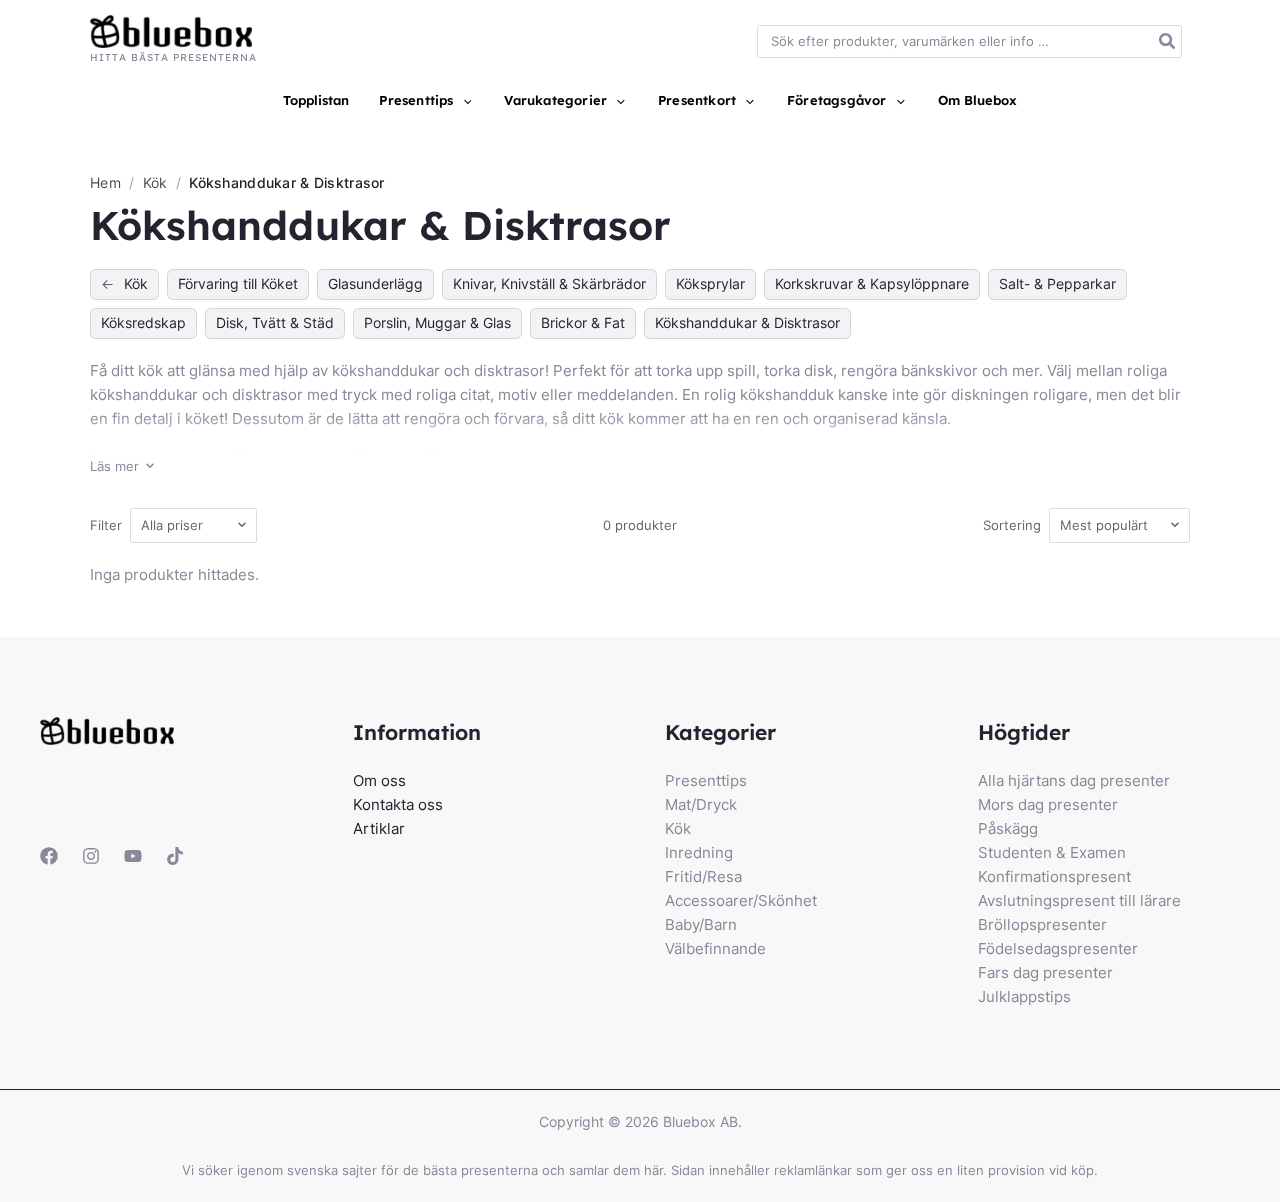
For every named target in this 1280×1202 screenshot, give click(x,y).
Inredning (699, 852)
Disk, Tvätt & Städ (275, 322)
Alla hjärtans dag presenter (1074, 780)
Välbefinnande (715, 948)
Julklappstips (1024, 996)
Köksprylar (710, 283)
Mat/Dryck (701, 804)
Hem (105, 182)
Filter (106, 525)
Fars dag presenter (1045, 972)
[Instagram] (91, 856)
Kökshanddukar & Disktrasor (747, 322)
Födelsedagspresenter (1058, 948)
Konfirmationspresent (1054, 876)
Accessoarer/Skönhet (741, 900)
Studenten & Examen (1052, 852)
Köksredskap (143, 322)
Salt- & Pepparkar (1057, 283)
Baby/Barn (701, 924)
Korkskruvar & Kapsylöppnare (872, 283)
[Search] (1168, 41)
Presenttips (706, 780)
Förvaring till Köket (238, 283)
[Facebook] (49, 856)
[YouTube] (133, 856)
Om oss (379, 780)
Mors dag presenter (1048, 804)
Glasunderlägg (375, 283)
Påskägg (1008, 828)
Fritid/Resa (703, 876)
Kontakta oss (398, 804)
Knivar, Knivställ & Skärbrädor (549, 283)
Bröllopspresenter (1042, 924)
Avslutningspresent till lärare (1079, 900)
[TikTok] (175, 856)
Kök (157, 182)
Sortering (1012, 525)
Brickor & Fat (583, 322)
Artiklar (379, 828)
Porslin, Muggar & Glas (437, 322)
